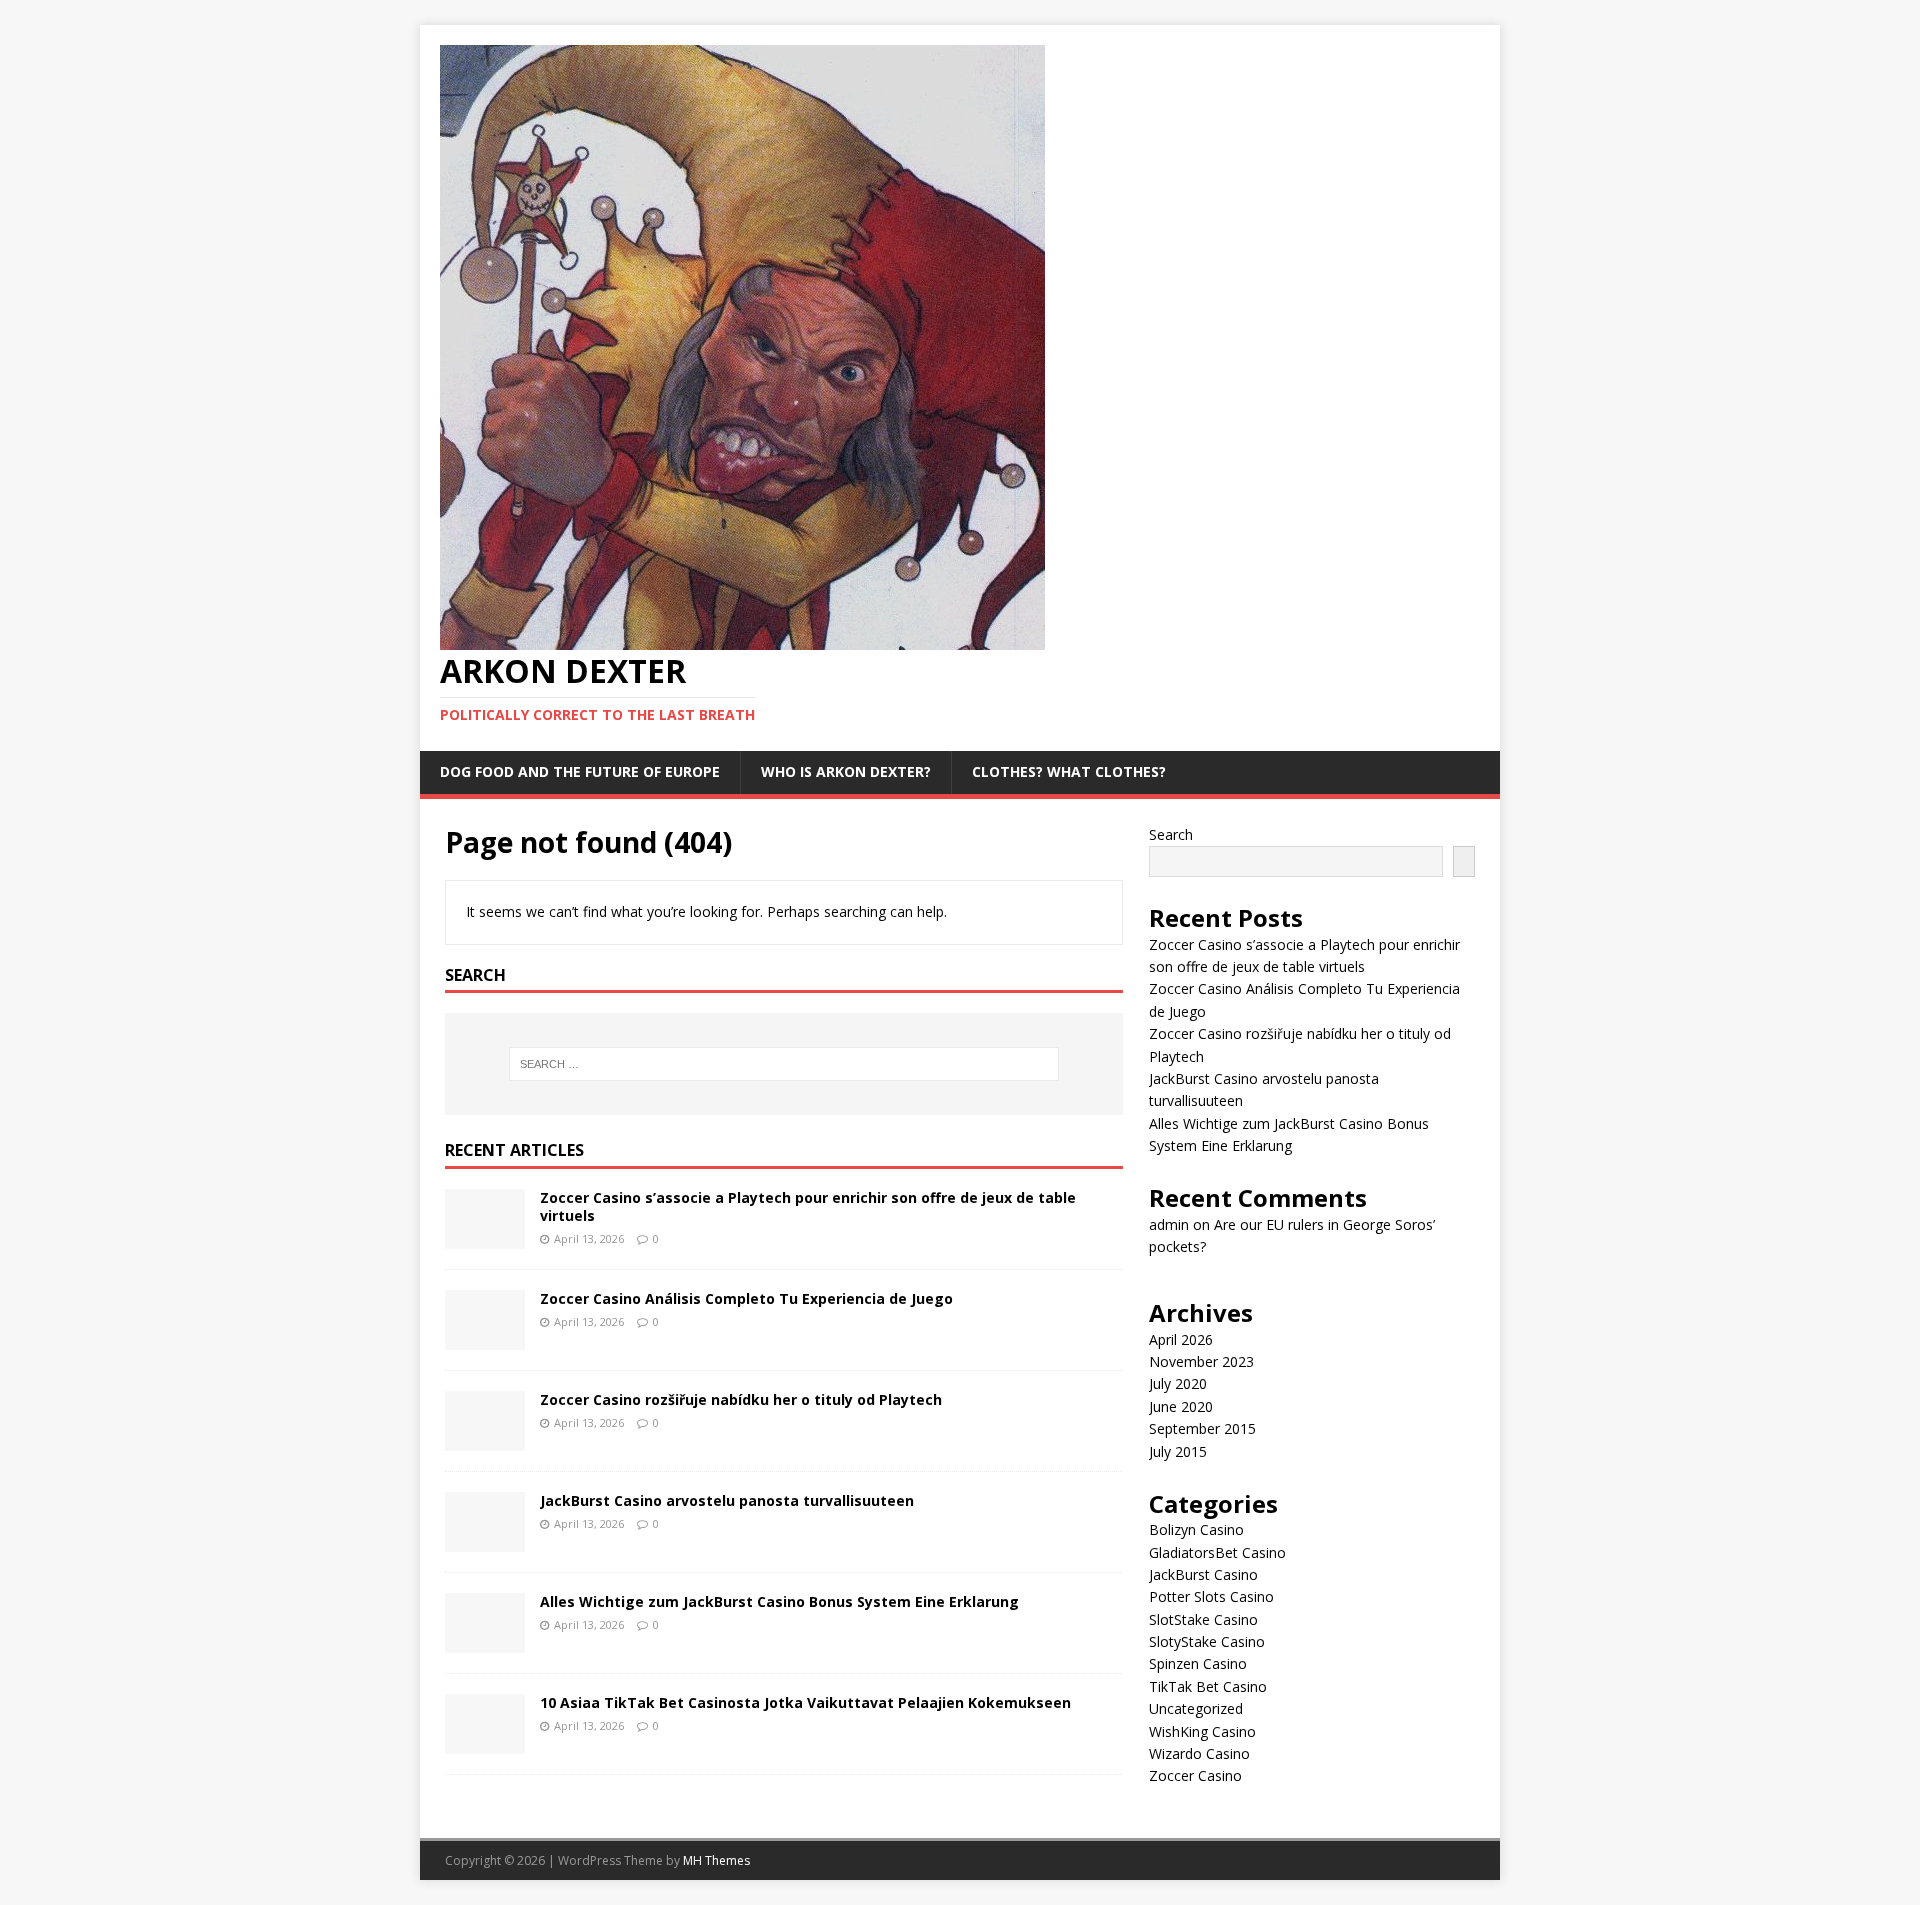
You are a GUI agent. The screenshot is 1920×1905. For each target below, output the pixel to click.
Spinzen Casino (1198, 1663)
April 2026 (1181, 1339)
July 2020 (1178, 1383)
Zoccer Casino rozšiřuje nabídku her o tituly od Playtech (741, 1399)
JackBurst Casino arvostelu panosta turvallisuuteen (727, 1500)
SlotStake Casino (1203, 1619)
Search (1171, 834)
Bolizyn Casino (1196, 1529)
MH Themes (716, 1860)
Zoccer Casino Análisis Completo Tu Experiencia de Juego (746, 1298)
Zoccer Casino (1195, 1775)
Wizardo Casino (1199, 1753)
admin (1169, 1224)
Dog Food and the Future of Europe (580, 771)
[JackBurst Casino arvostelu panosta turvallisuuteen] (485, 1540)
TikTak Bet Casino (1208, 1686)
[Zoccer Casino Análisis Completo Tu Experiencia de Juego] (485, 1338)
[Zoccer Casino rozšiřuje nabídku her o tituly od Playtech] (485, 1439)
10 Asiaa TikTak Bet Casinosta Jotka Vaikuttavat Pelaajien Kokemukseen (805, 1702)
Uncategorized (1196, 1708)
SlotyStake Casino (1207, 1641)
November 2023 (1201, 1361)
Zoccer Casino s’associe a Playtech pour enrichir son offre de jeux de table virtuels (808, 1206)
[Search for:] (784, 1064)
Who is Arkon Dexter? (846, 771)
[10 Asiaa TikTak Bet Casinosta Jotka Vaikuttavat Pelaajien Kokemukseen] (485, 1742)
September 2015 (1202, 1428)
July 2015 (1178, 1451)
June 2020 (1181, 1406)
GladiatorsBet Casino (1217, 1552)
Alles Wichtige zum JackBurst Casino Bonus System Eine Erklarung (779, 1601)
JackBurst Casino (1203, 1574)
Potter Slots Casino (1211, 1596)
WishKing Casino (1202, 1731)
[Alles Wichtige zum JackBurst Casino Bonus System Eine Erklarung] (485, 1641)
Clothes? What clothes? (1069, 771)
